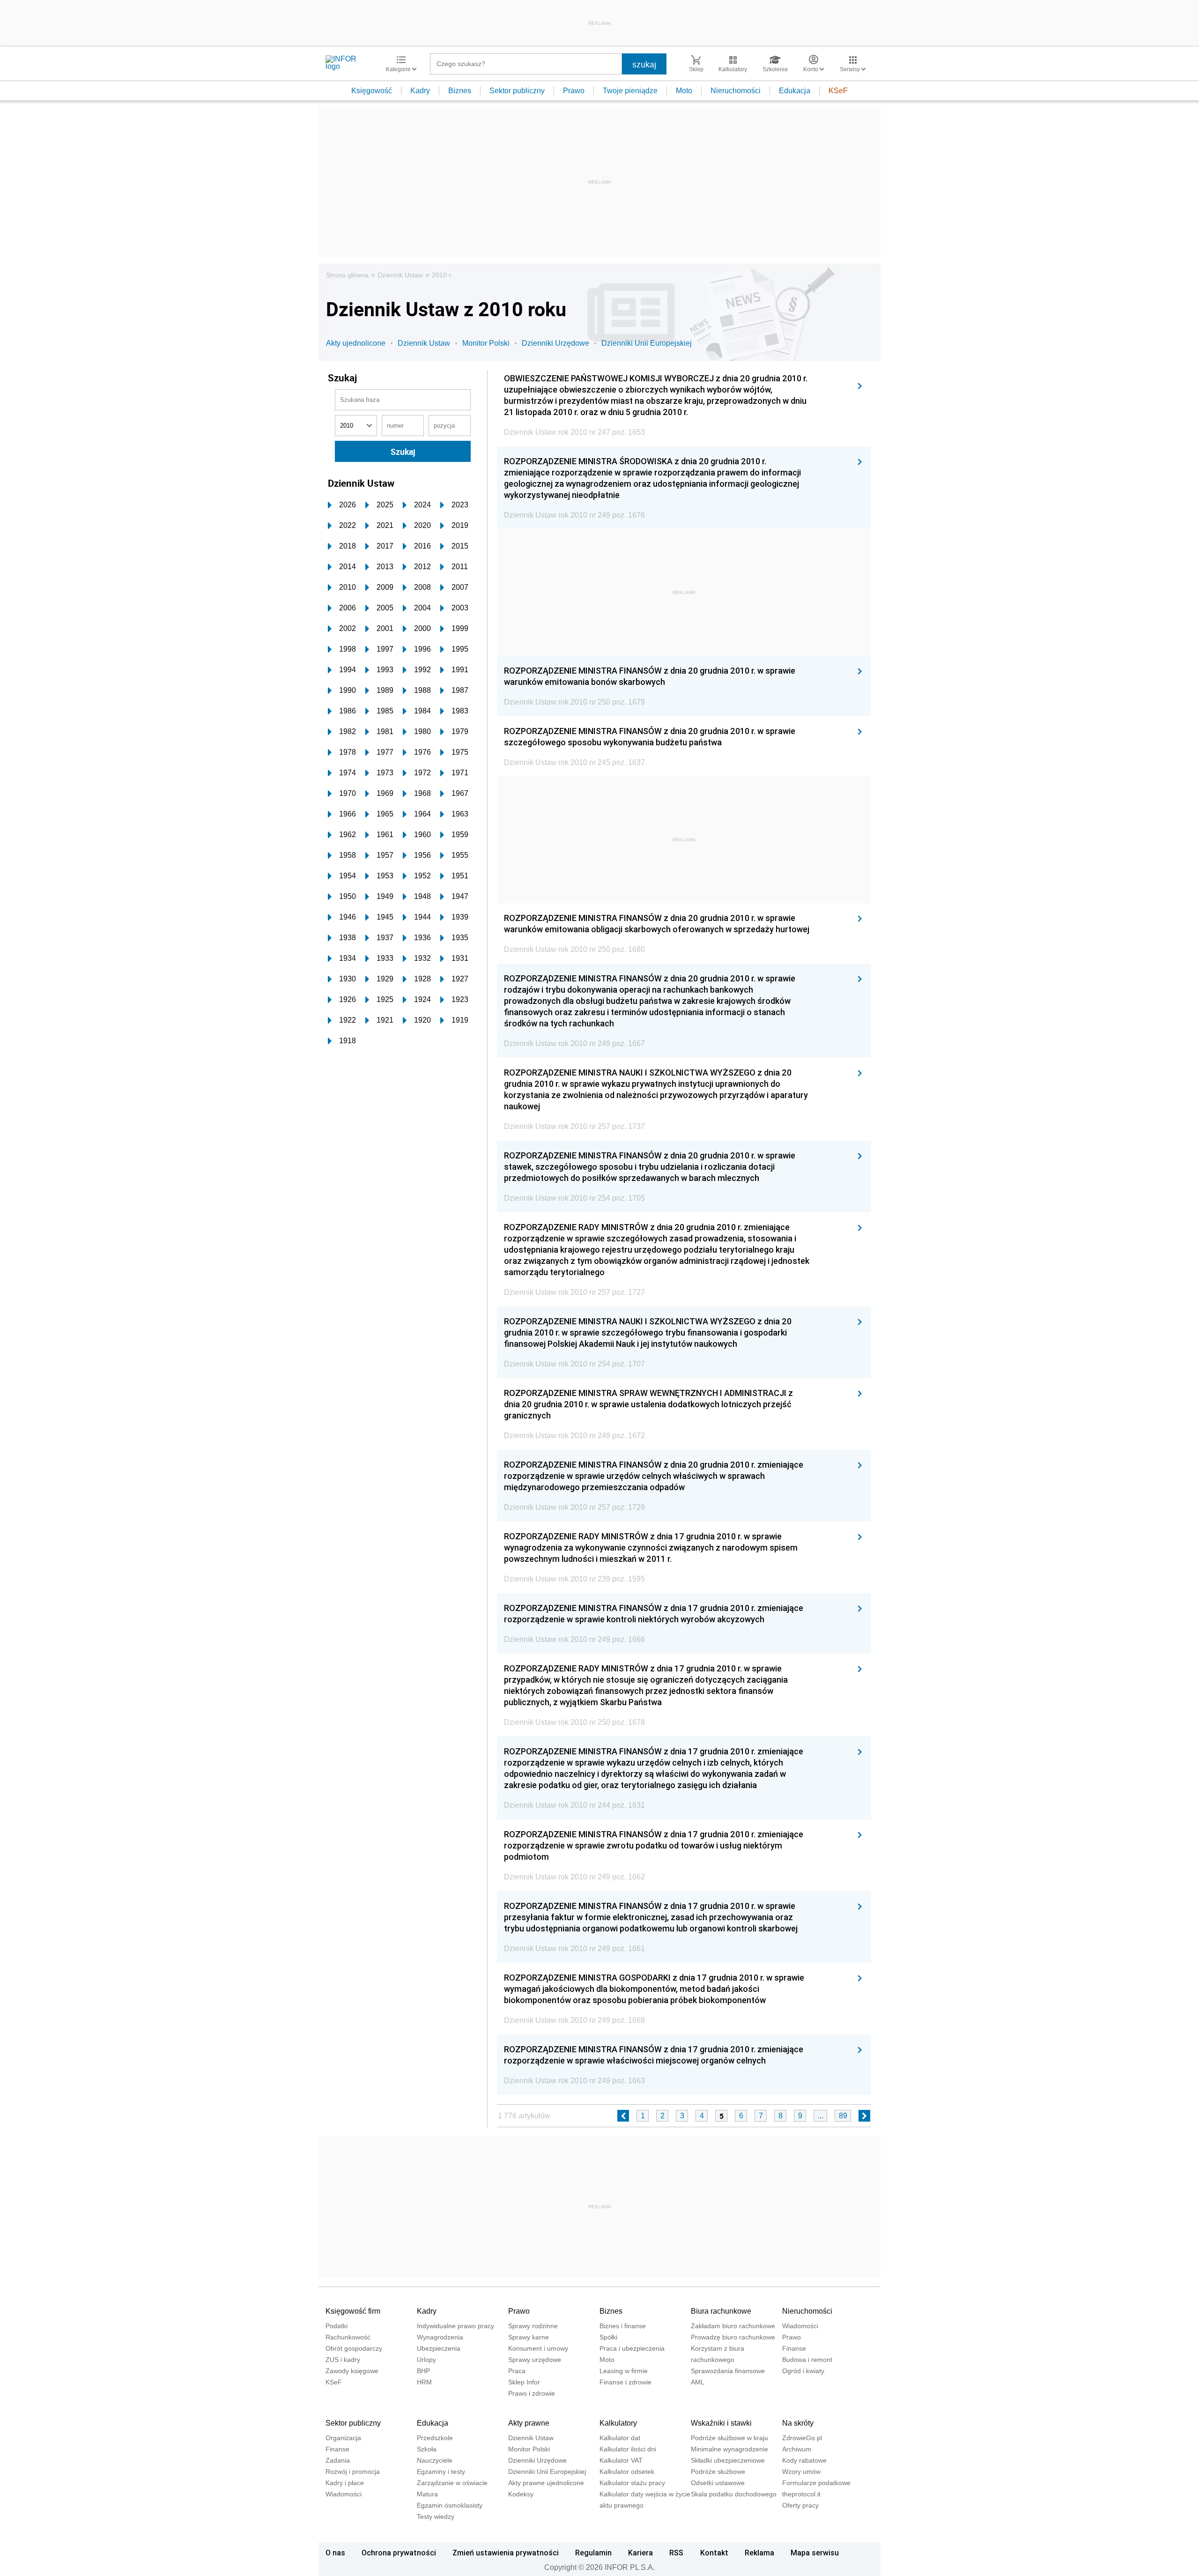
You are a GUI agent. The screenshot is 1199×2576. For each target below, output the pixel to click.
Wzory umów (801, 2472)
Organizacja (343, 2438)
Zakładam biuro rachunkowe (733, 2326)
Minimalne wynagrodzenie (729, 2449)
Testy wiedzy (436, 2517)
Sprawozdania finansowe (728, 2371)
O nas (335, 2553)
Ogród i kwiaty (803, 2371)
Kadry (420, 91)
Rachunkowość (348, 2337)
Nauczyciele (435, 2460)
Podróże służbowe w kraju (729, 2438)
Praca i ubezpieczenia (632, 2348)
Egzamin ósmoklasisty (450, 2505)
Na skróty (798, 2423)
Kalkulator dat (620, 2438)
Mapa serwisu (815, 2553)
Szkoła (427, 2449)
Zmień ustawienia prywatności (506, 2553)
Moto (684, 91)
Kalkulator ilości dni (628, 2449)
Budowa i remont (807, 2360)
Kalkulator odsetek (627, 2472)
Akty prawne (529, 2423)
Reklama (759, 2553)
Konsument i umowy (538, 2348)
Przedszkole (435, 2438)
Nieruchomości (736, 91)
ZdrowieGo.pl (802, 2438)
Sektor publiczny (517, 91)
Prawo (574, 91)
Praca (517, 2371)
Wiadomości (800, 2326)
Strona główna (347, 275)
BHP (423, 2371)
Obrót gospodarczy (354, 2348)
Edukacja (795, 91)
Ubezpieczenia (439, 2348)
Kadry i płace (345, 2483)
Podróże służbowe (718, 2472)
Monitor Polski (486, 343)
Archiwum (797, 2449)
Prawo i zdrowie (532, 2393)
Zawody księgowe (352, 2371)
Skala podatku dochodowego (734, 2494)
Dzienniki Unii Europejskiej (647, 343)
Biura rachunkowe (721, 2311)
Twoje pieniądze (630, 91)
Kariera (640, 2553)
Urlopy (426, 2360)
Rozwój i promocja (353, 2472)
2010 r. (442, 275)
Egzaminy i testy (441, 2472)
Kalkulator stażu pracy (632, 2483)
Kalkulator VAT (621, 2460)
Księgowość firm (353, 2311)
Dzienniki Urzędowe (555, 343)
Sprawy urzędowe (535, 2360)
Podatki (337, 2326)
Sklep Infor (524, 2382)
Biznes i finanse (623, 2326)
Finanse (794, 2348)
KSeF (838, 91)
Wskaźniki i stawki (721, 2423)
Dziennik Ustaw (400, 275)
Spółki (608, 2337)
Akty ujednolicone (356, 343)
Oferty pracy (800, 2505)
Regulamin (593, 2553)
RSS (676, 2553)
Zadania (338, 2460)
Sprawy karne (529, 2337)
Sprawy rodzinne (533, 2326)
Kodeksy (521, 2494)
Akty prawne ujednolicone (546, 2483)
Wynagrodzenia (440, 2337)
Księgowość (372, 91)
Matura (427, 2494)
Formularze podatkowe (816, 2483)
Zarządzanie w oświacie (452, 2483)
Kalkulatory (618, 2423)
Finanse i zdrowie (625, 2382)
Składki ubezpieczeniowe (728, 2460)
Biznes (460, 91)
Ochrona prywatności (399, 2553)
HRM (424, 2382)
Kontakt (714, 2553)
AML (698, 2382)
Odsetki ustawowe (718, 2483)
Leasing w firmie (624, 2371)
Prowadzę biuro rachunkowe (733, 2337)
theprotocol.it (801, 2494)
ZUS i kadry (343, 2360)
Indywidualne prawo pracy (455, 2326)
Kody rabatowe (804, 2460)
